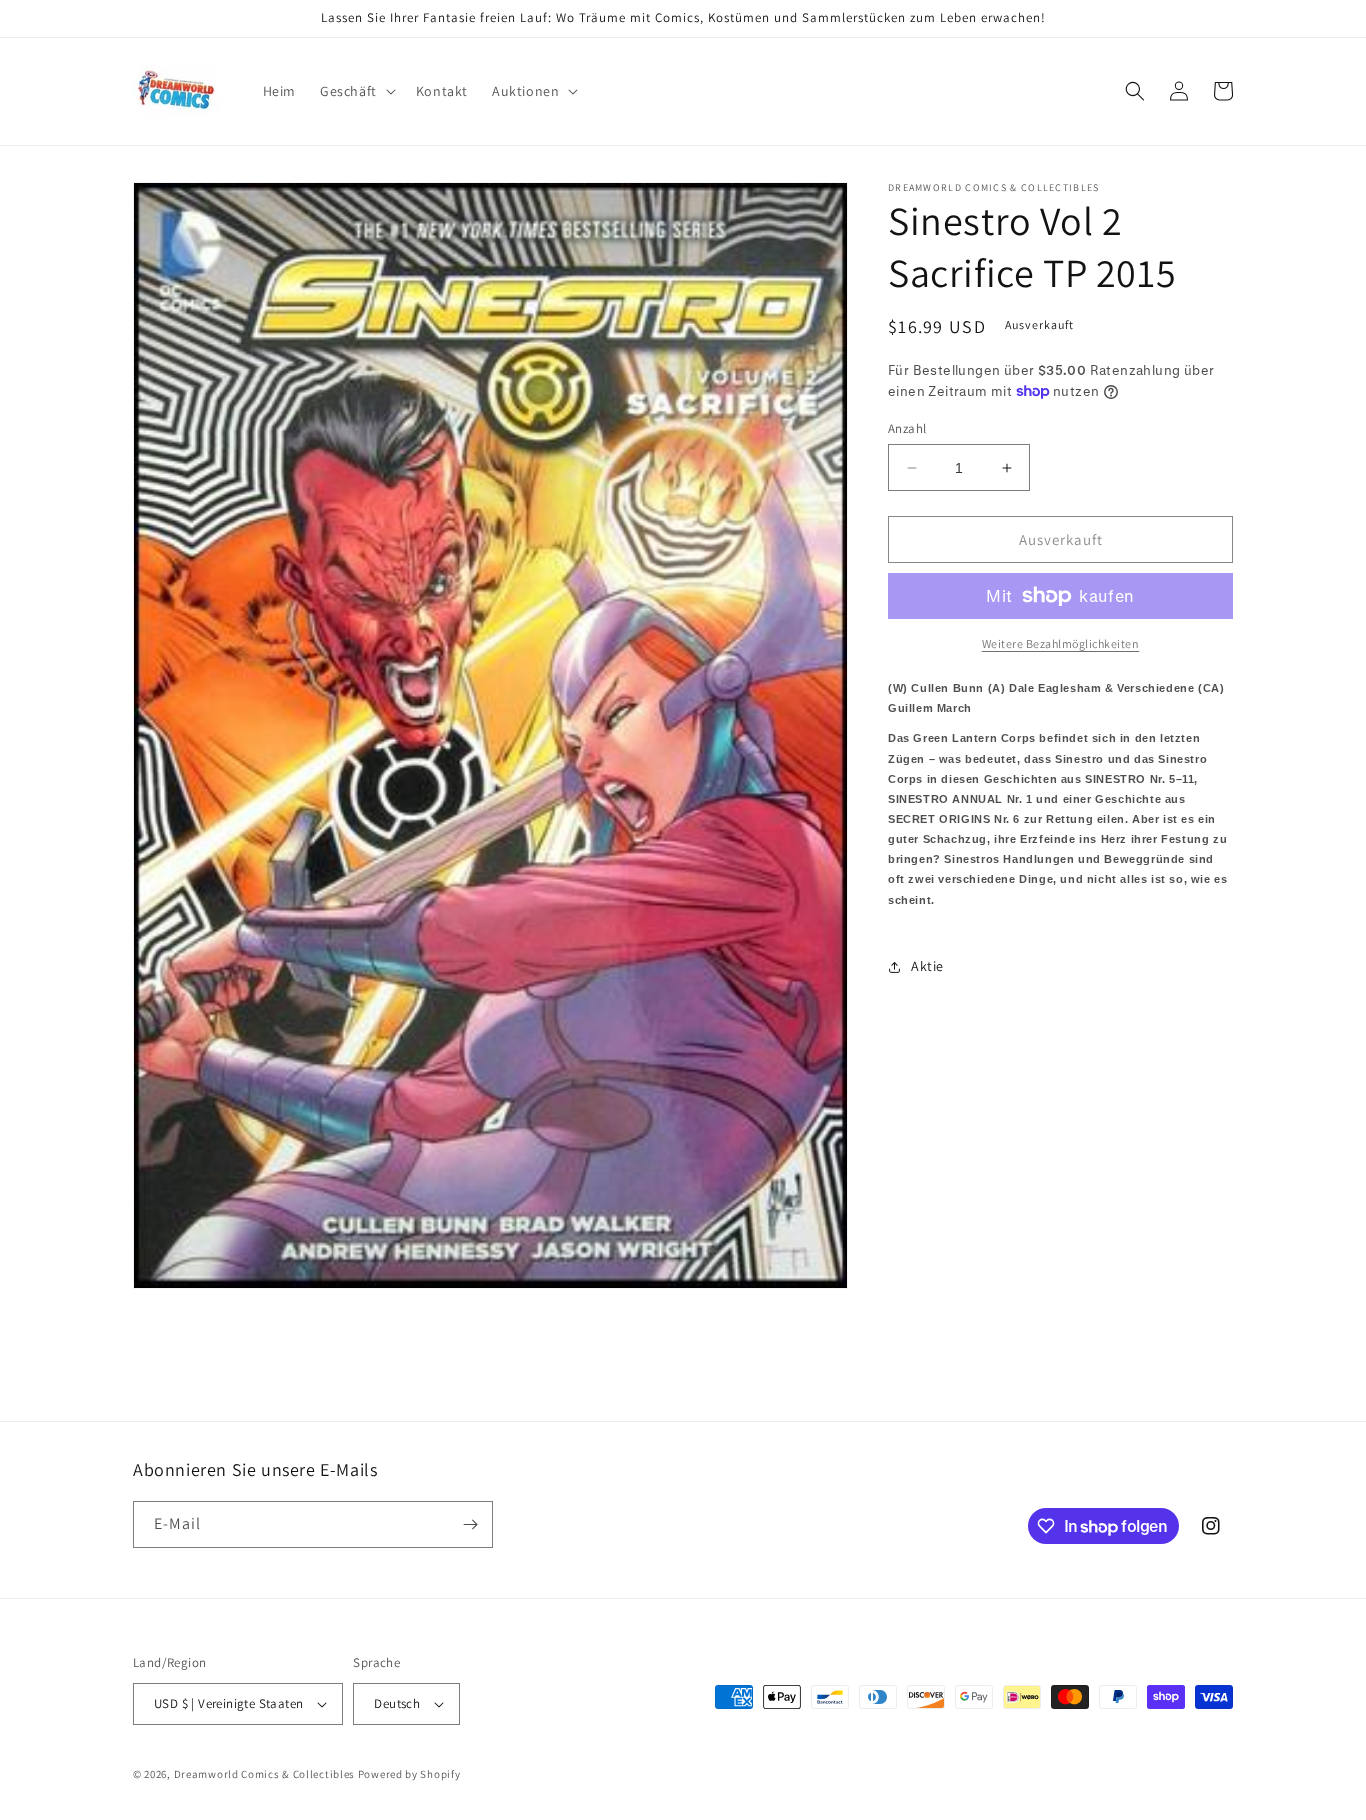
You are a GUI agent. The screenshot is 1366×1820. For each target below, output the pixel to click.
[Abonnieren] (470, 1524)
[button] (356, 91)
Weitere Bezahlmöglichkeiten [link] (1061, 643)
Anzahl (907, 428)
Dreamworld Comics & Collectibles (264, 1774)
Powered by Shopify (409, 1774)
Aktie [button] (927, 966)
